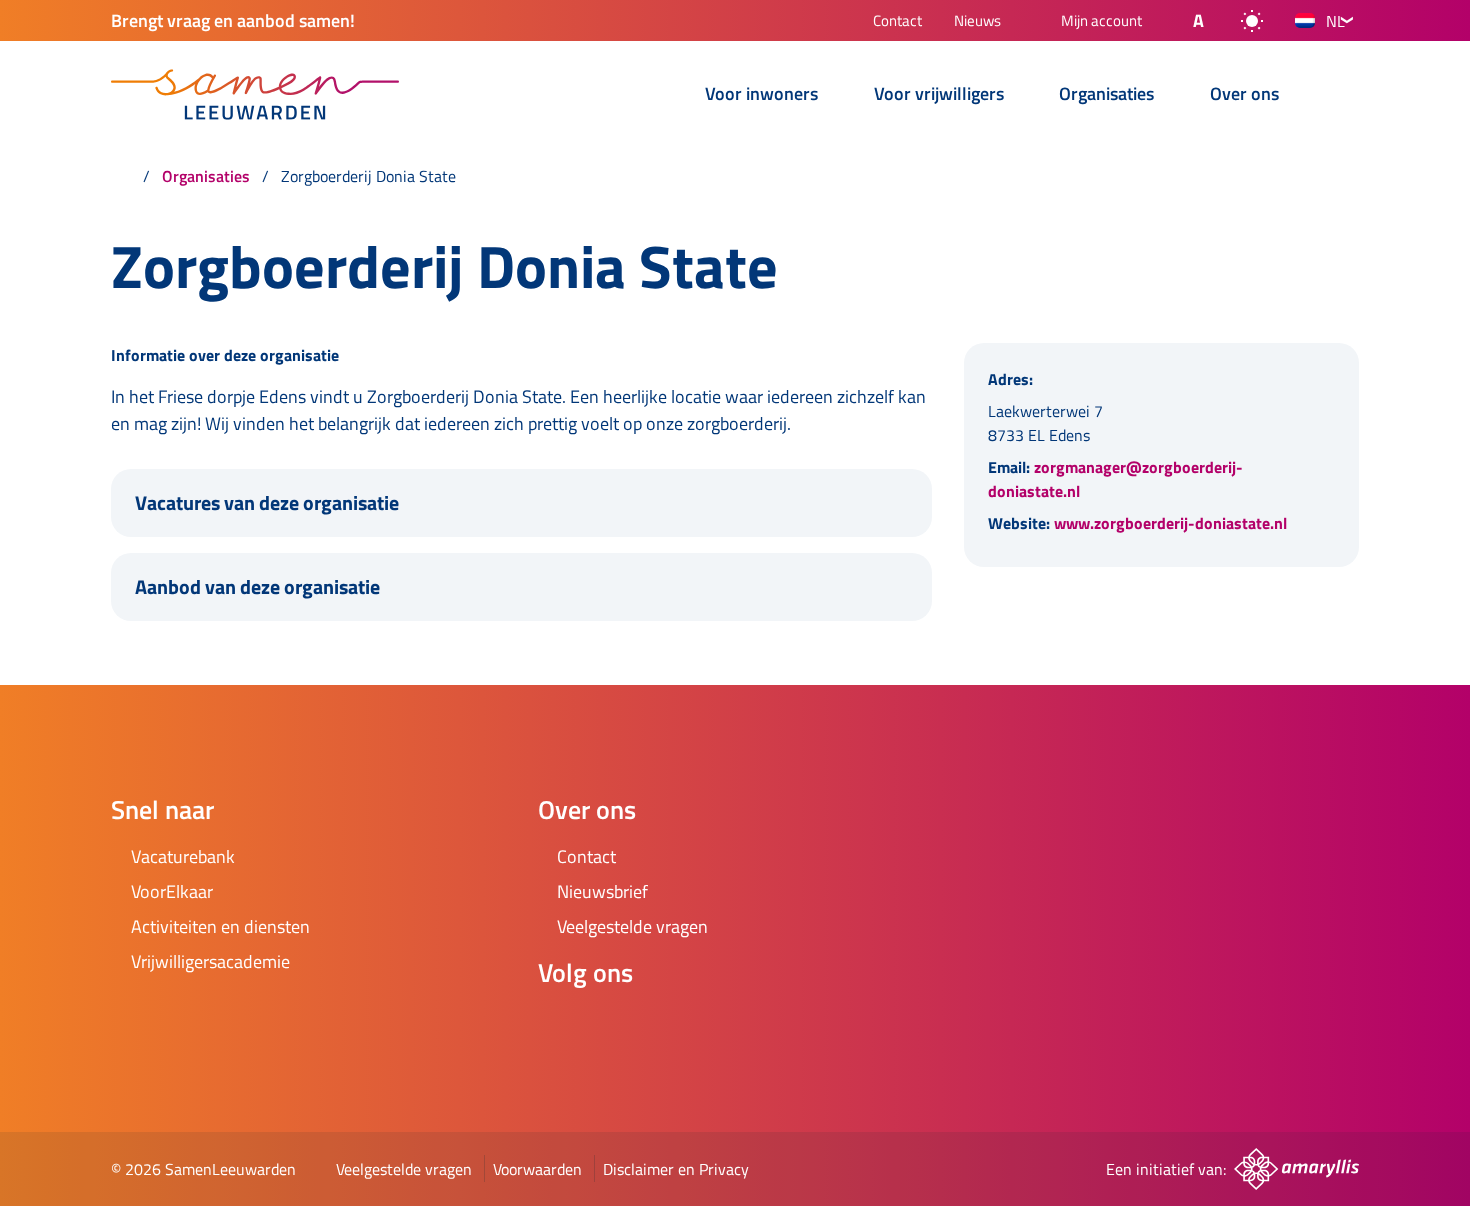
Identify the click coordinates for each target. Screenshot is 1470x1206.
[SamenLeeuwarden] (255, 94)
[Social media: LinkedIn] (674, 1026)
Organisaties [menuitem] (1106, 95)
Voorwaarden (537, 1169)
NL (1335, 21)
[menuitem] (661, 96)
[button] (1182, 21)
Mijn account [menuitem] (1101, 22)
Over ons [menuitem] (1244, 95)
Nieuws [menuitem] (977, 22)
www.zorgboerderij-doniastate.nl (1170, 523)
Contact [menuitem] (897, 22)
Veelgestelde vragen (404, 1169)
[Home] (121, 176)
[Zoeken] (1343, 96)
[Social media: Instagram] (618, 1026)
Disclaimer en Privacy (676, 1169)
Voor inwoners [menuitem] (761, 95)
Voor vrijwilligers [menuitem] (939, 95)
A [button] (1198, 20)
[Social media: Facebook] (562, 1026)
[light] (1252, 21)
